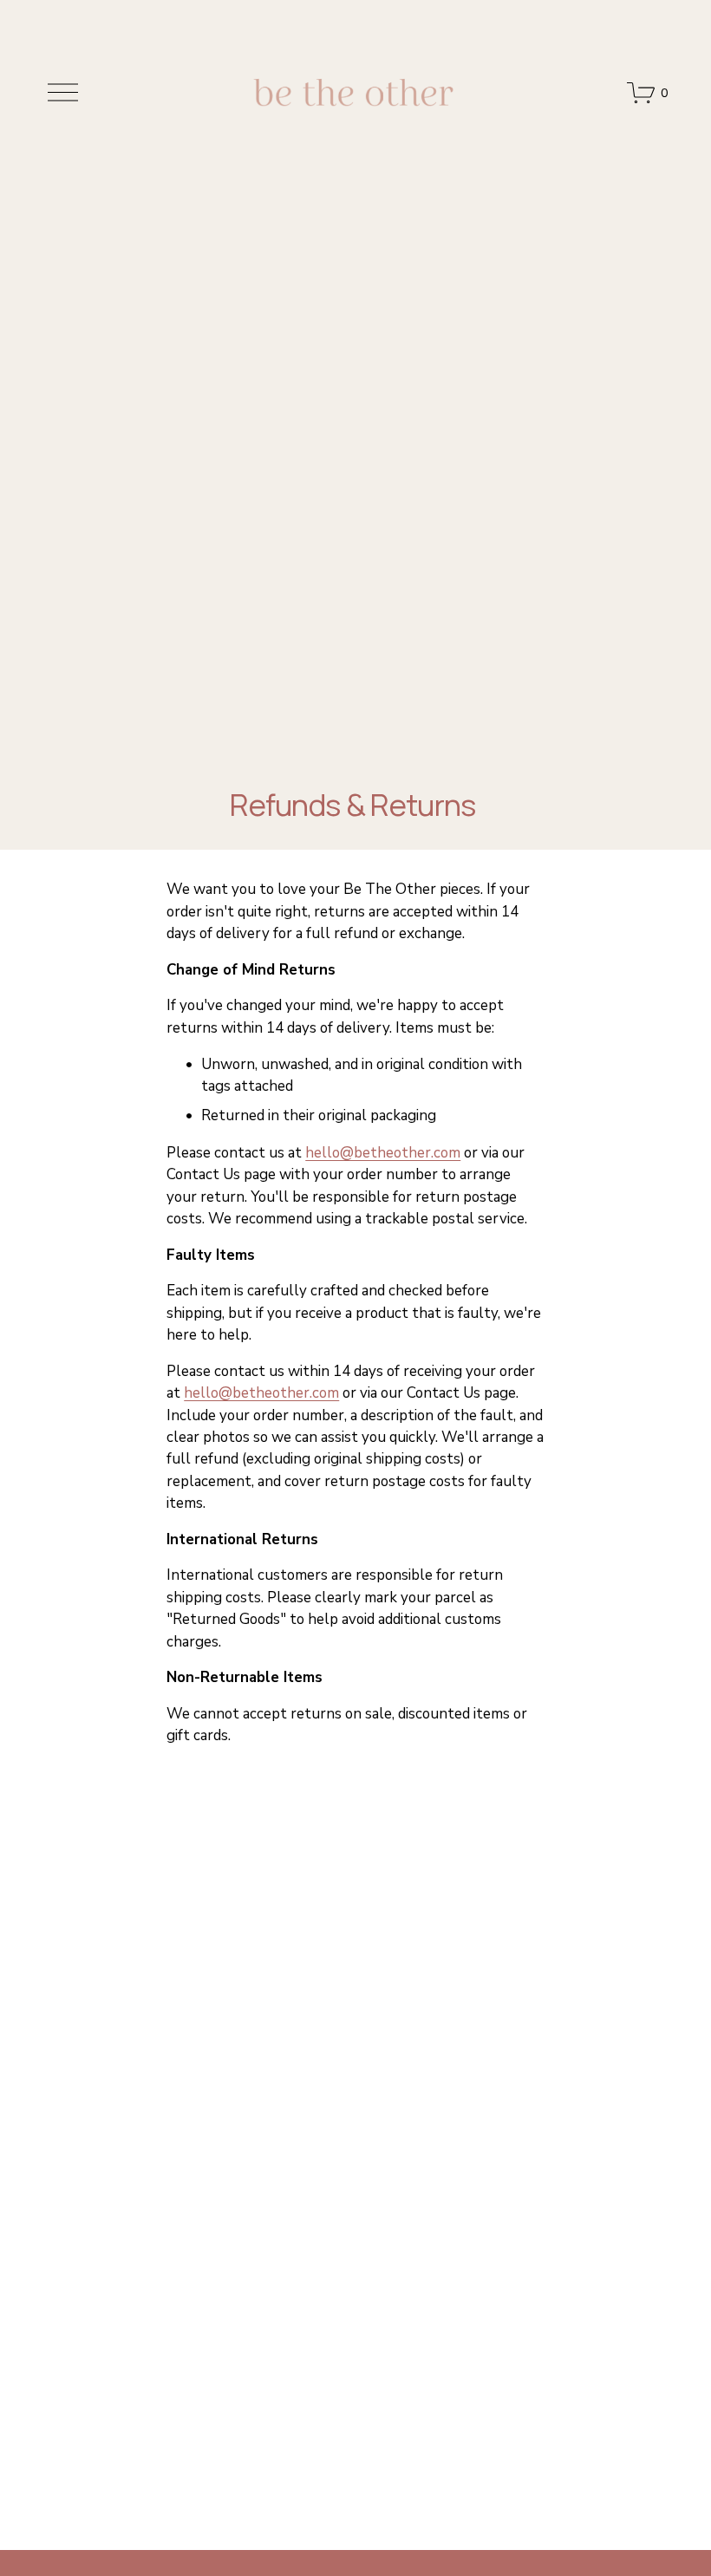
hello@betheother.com (383, 1153)
